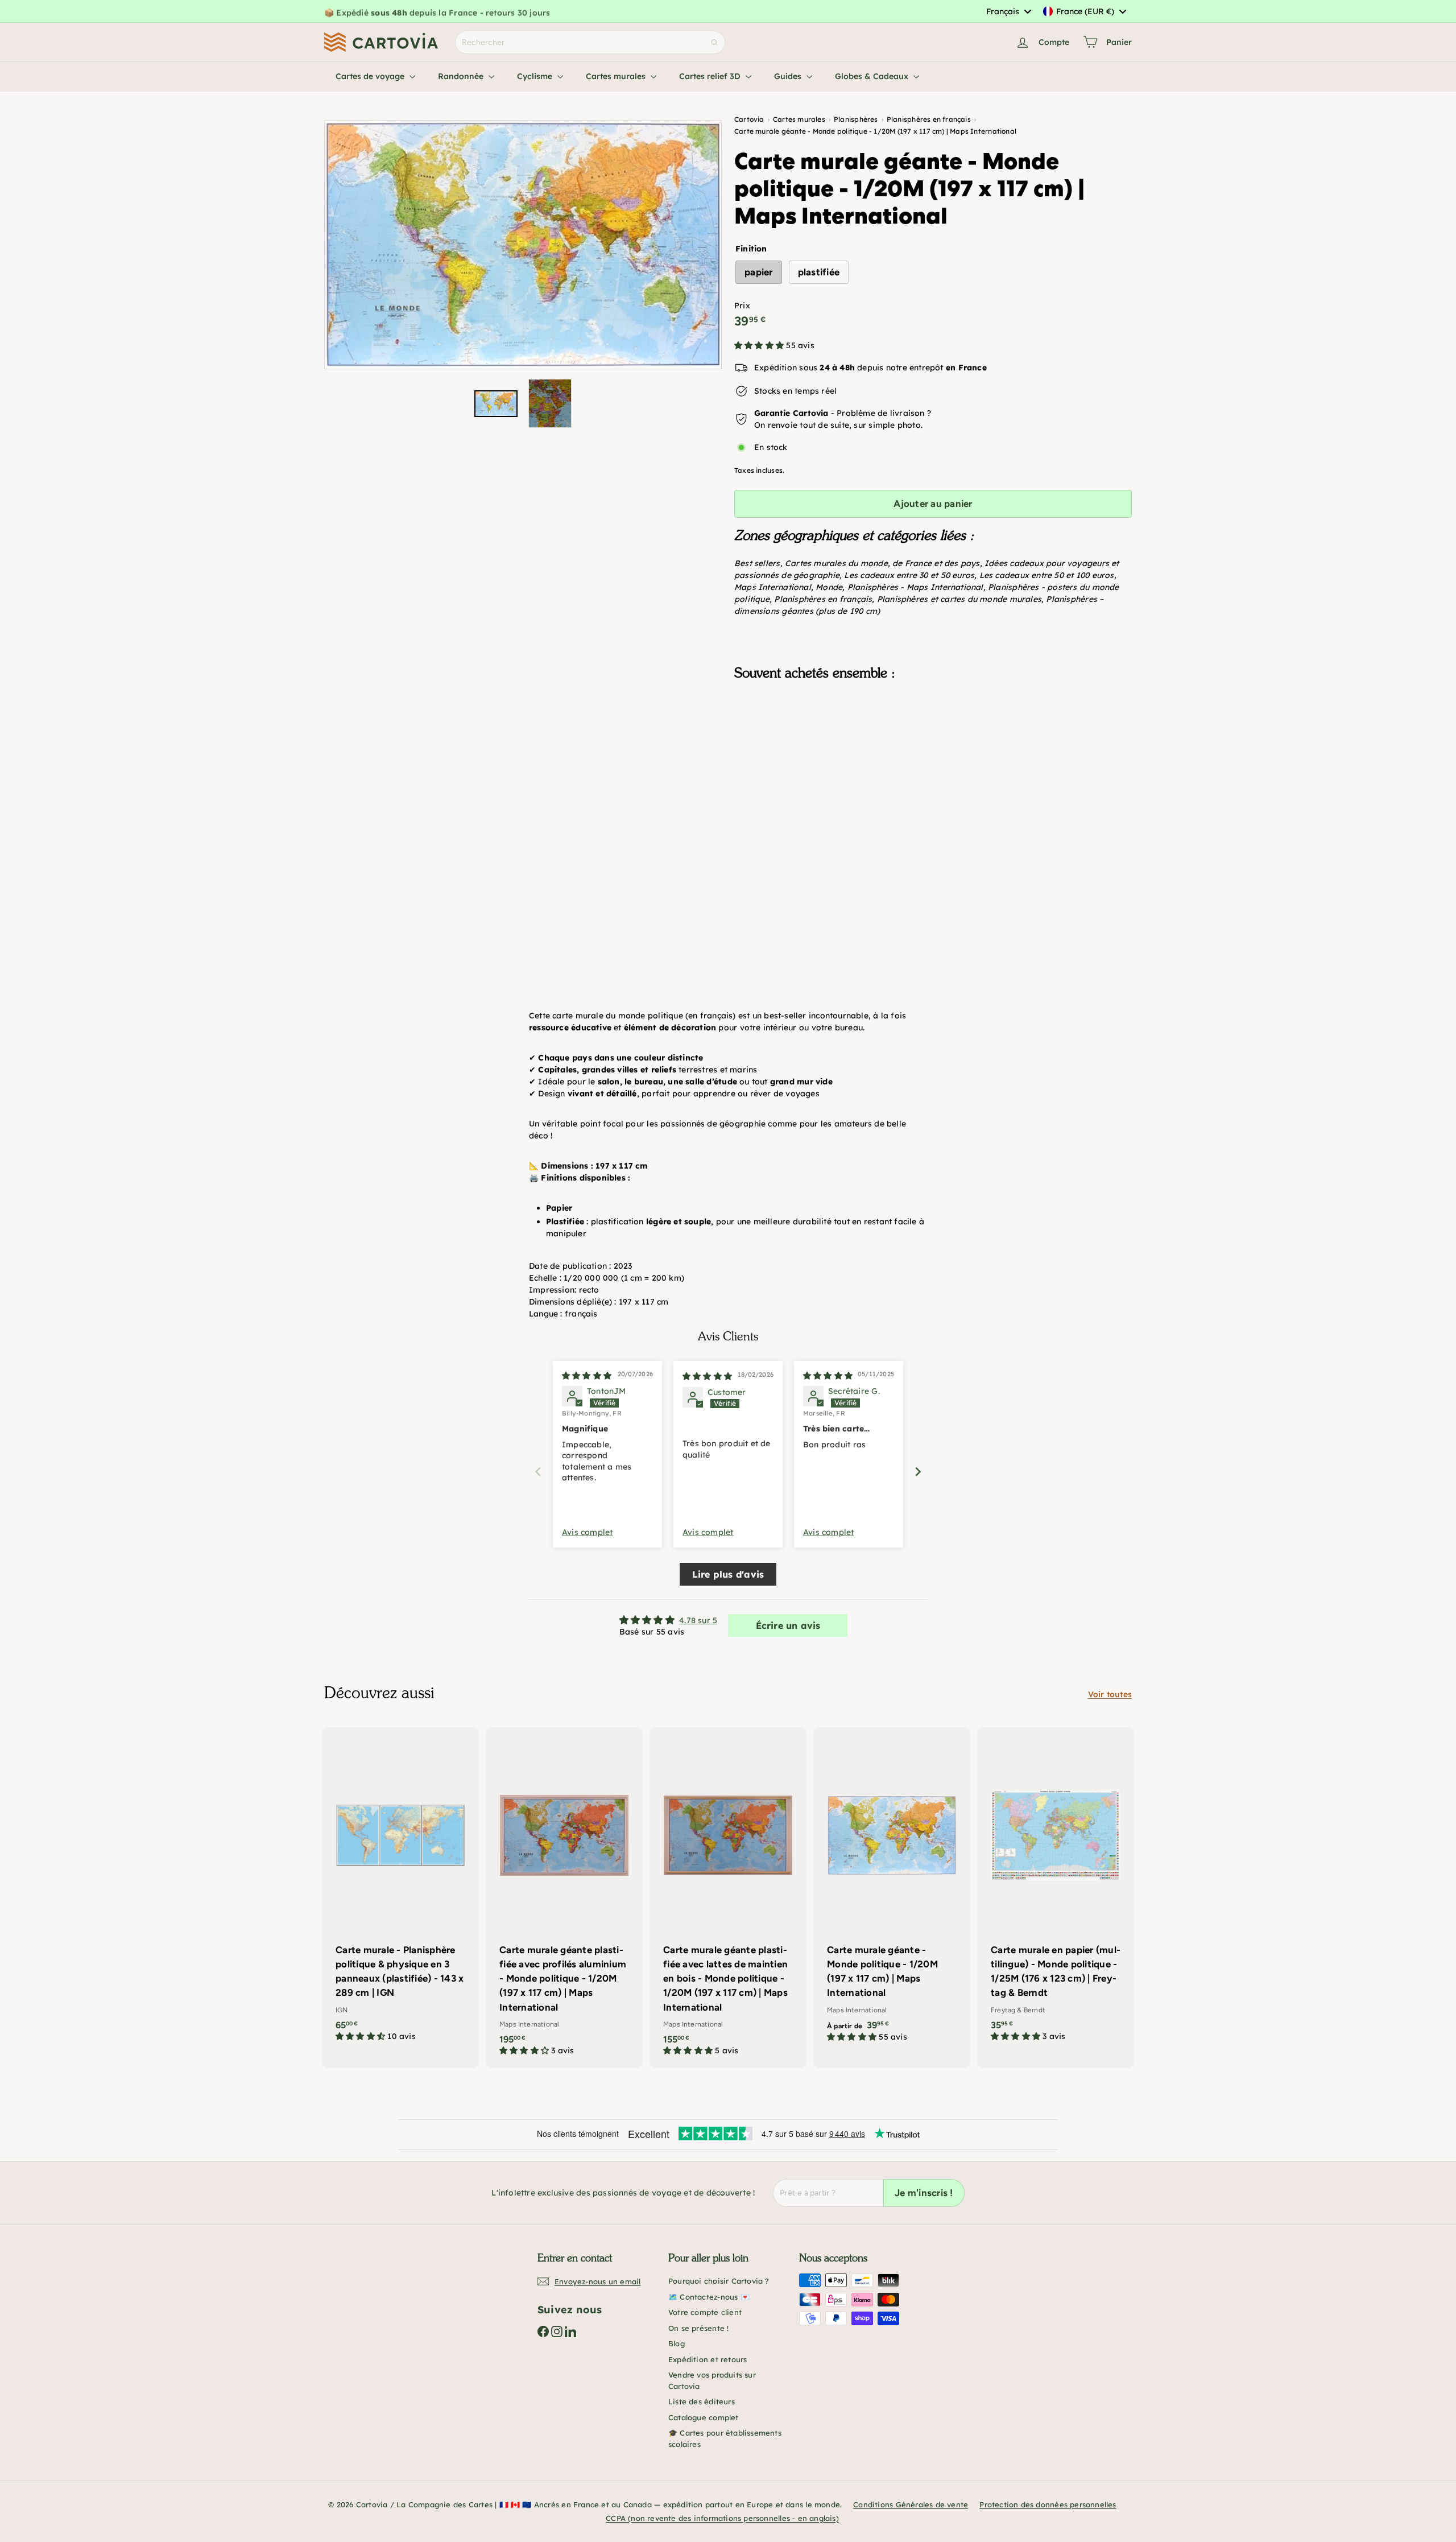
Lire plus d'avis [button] (728, 1574)
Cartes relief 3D (711, 76)
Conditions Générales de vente (911, 2504)
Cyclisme (536, 76)
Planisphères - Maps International (915, 587)
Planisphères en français (823, 599)
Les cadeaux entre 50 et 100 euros (1047, 575)
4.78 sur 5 (698, 1620)
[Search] (714, 42)
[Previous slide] (538, 1472)
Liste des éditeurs (702, 2401)
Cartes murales (617, 76)
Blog (677, 2343)
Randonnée (462, 76)
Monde (829, 587)
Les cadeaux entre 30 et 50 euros (909, 575)
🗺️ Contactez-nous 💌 (709, 2297)
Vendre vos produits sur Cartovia (712, 2380)
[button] (760, 345)
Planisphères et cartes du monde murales (959, 599)
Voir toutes (1110, 1694)
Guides (789, 76)
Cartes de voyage (371, 76)
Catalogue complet (704, 2417)
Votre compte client (705, 2312)
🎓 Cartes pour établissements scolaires (725, 2438)
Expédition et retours (708, 2359)
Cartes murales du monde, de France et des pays (882, 563)
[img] (587, 1376)
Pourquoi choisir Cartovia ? (719, 2281)
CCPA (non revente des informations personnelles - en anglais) (722, 2518)
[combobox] (1008, 11)
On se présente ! (698, 2328)
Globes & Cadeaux (873, 76)
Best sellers (757, 563)
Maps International (773, 587)
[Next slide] (918, 1472)
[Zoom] (523, 245)
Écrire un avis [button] (788, 1625)
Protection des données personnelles (1048, 2504)
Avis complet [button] (588, 1532)
